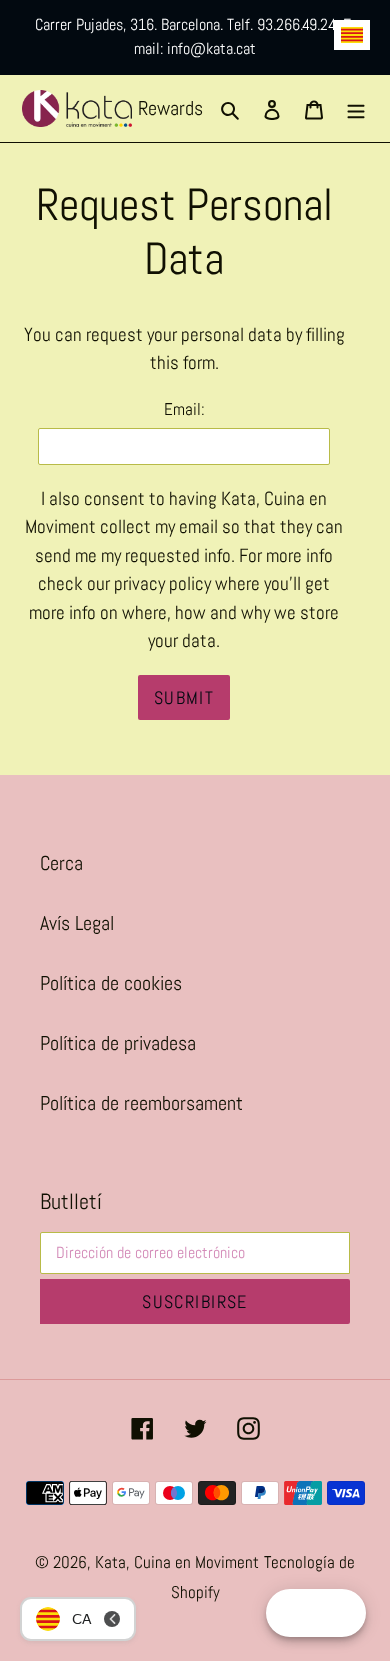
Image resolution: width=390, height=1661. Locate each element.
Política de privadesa (118, 1043)
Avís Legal (77, 923)
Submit (184, 697)
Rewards (170, 108)
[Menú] (356, 108)
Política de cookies (111, 983)
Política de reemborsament (141, 1103)
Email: (184, 409)
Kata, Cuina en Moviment (177, 1562)
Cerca (61, 863)
